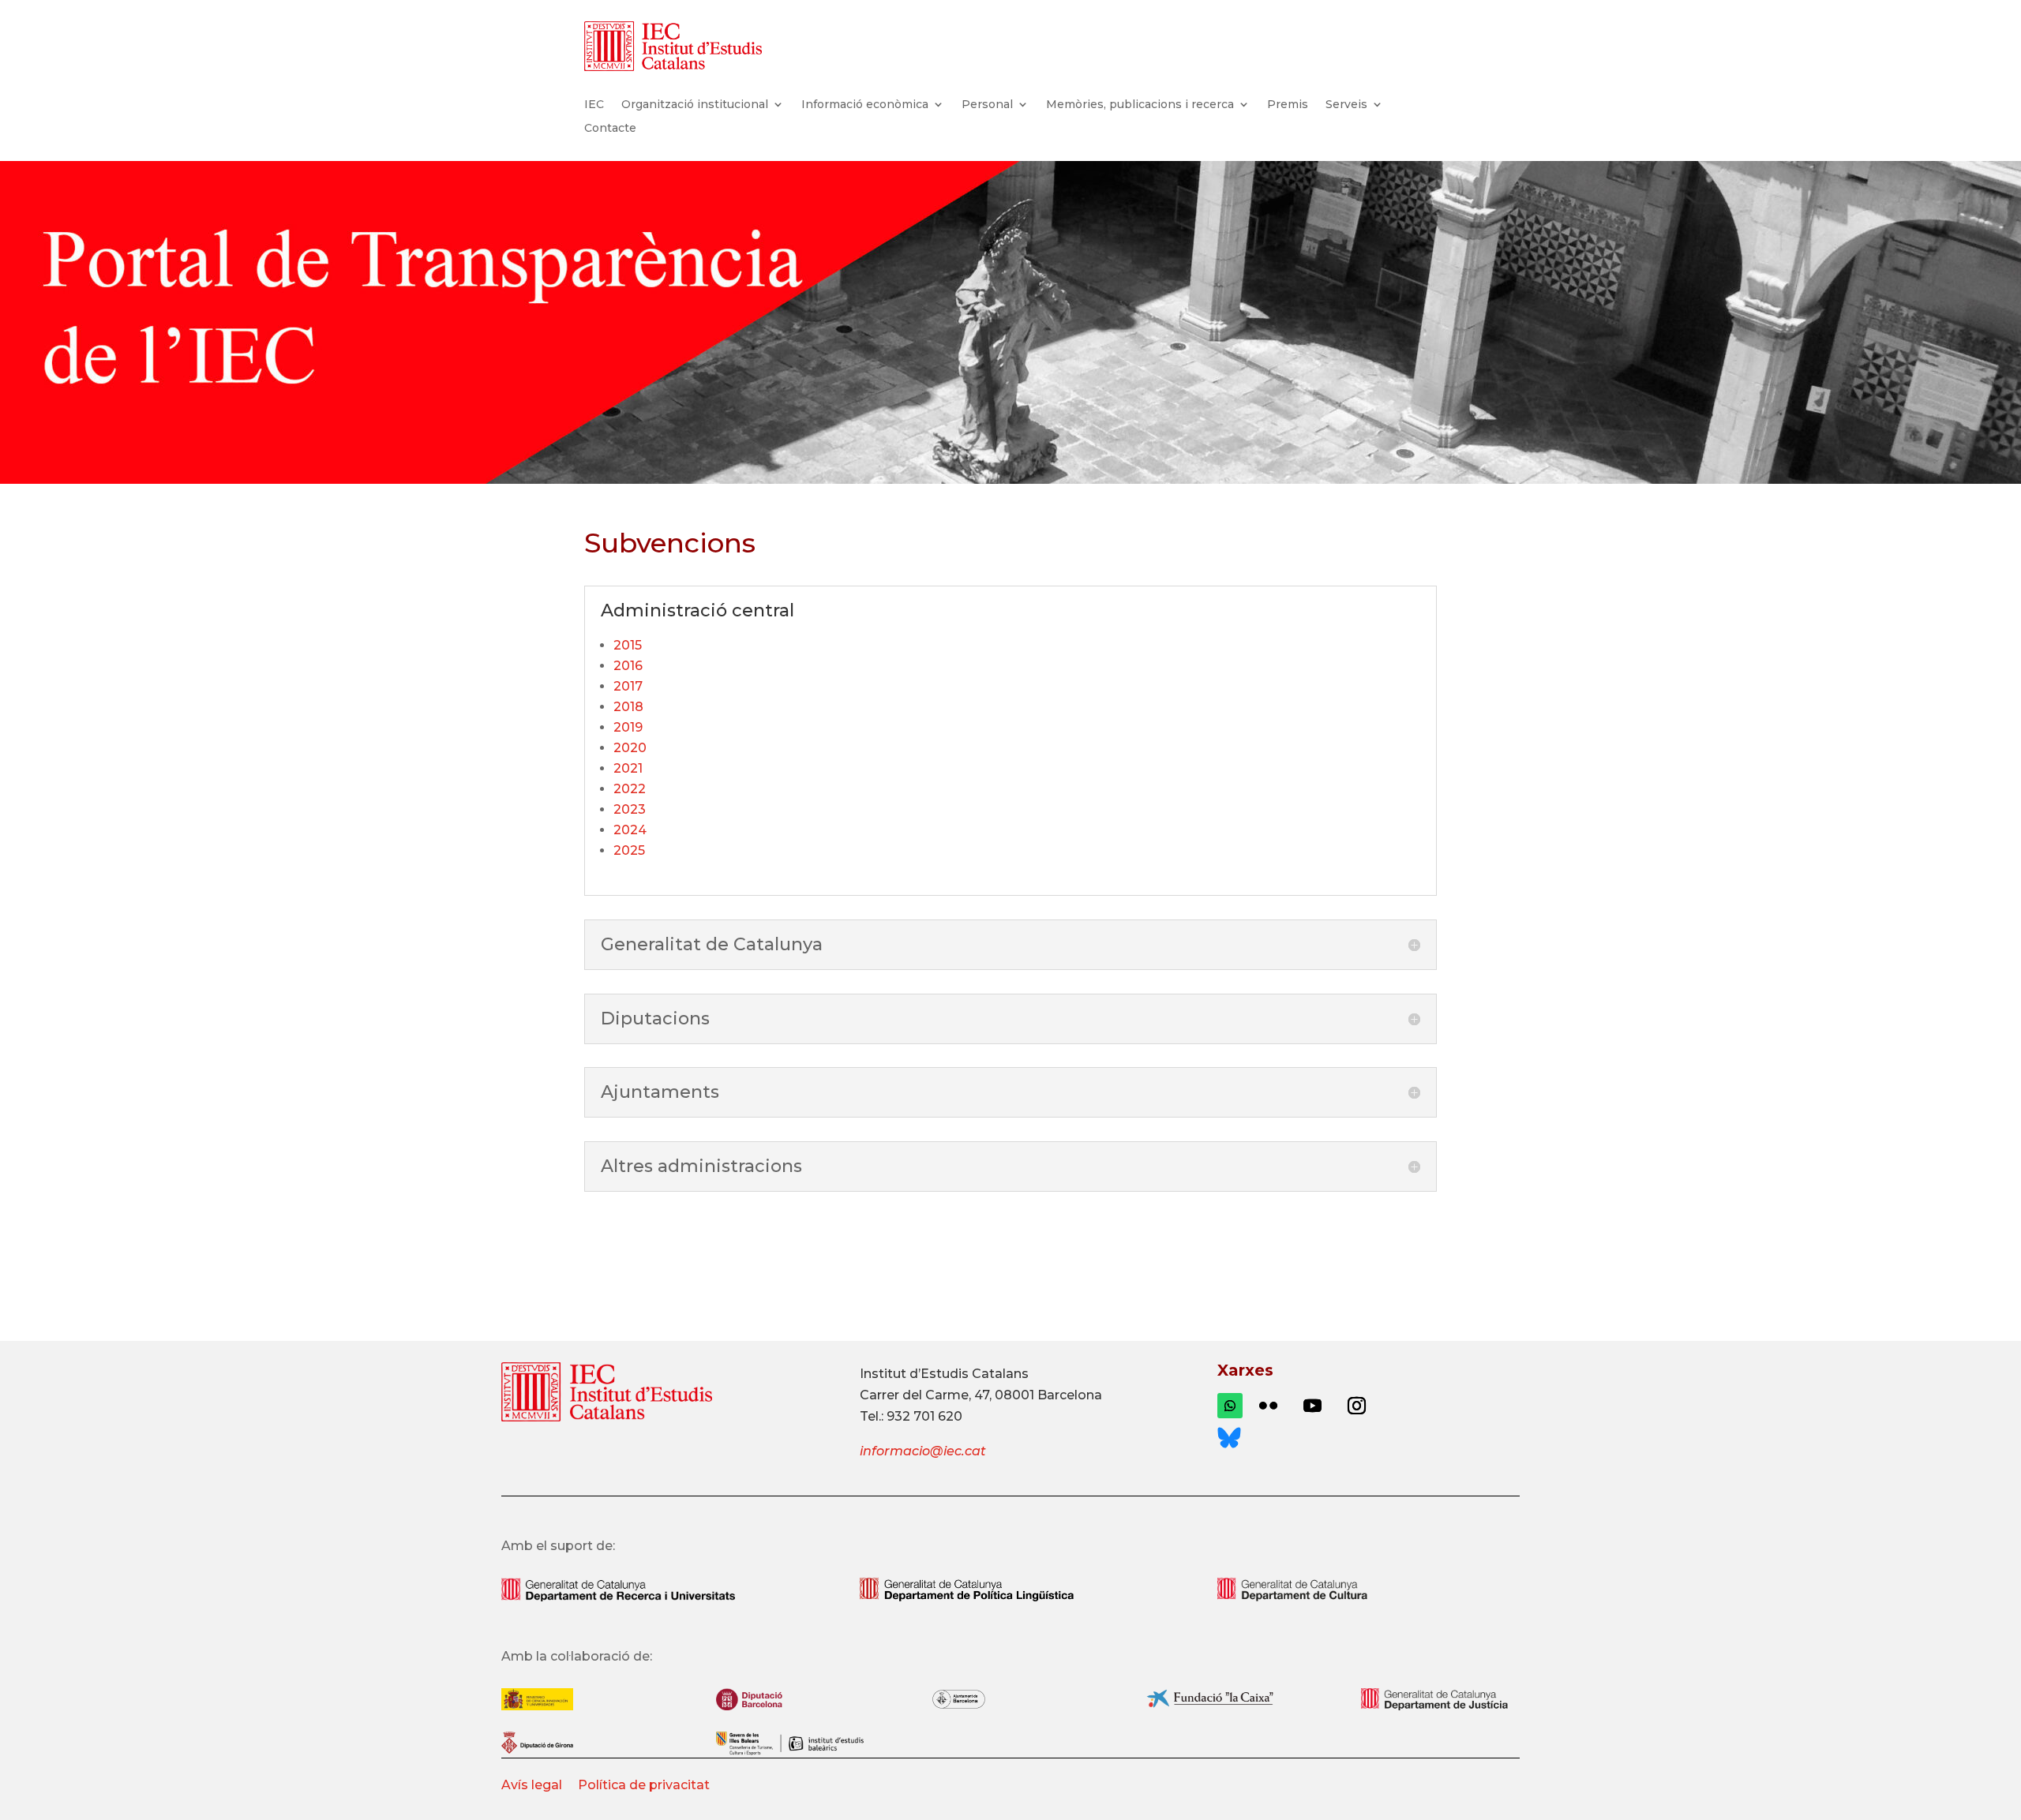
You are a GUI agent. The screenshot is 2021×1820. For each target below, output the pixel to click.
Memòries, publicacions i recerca (1140, 105)
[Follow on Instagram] (1356, 1406)
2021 (628, 768)
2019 (628, 727)
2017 (628, 686)
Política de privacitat (644, 1785)
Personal (987, 105)
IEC (594, 105)
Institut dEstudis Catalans (944, 1374)
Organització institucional (695, 105)
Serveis (1346, 105)
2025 (629, 850)
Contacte (610, 129)
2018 (628, 707)
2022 (630, 789)
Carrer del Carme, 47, (926, 1395)
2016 (628, 666)
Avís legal (533, 1785)
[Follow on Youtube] (1312, 1406)
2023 (630, 809)
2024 (630, 830)
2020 (630, 748)
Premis (1288, 105)
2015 (628, 645)
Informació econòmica (865, 105)
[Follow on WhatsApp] (1230, 1406)
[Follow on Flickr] (1268, 1406)
